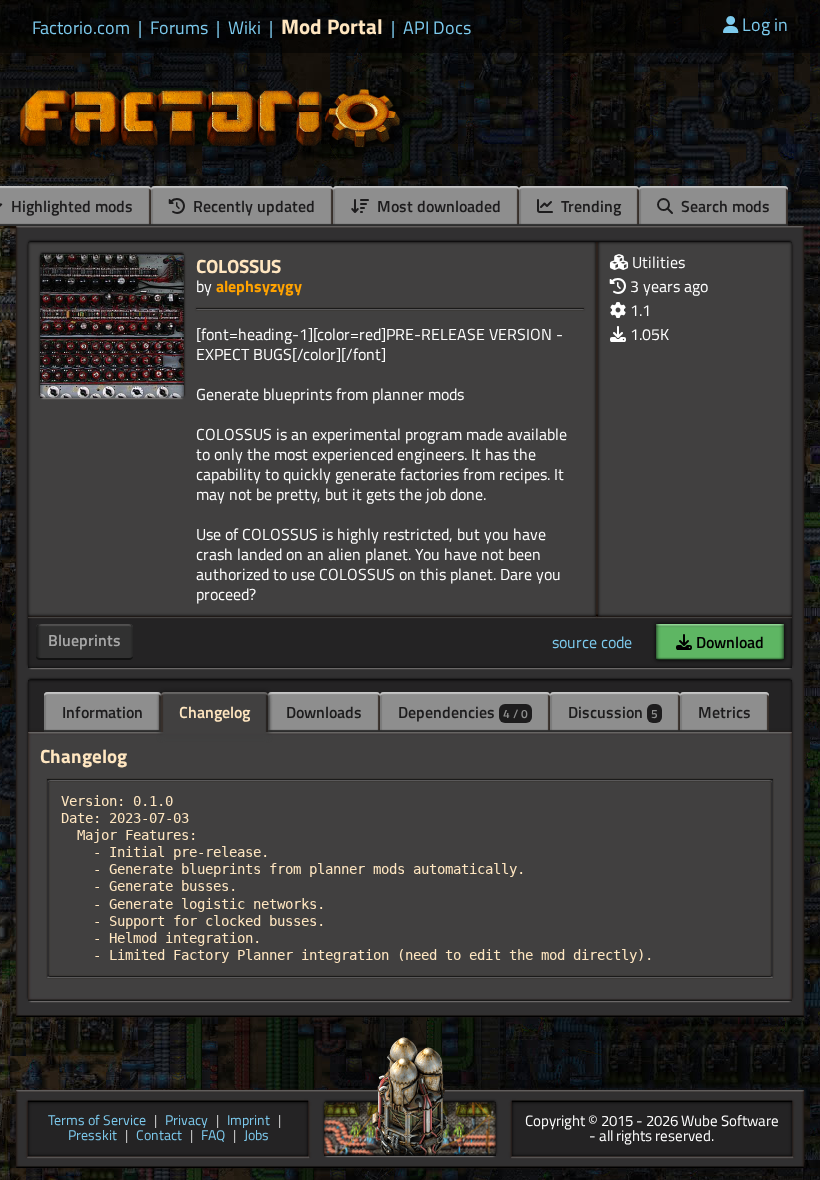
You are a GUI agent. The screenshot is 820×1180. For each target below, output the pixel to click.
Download (728, 642)
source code (592, 642)
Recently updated (252, 206)
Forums (179, 28)
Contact (159, 1136)
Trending (589, 206)
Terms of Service (97, 1121)
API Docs (437, 28)
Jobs (256, 1136)
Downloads (324, 712)
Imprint (248, 1121)
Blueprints (84, 640)
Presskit (92, 1136)
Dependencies (463, 712)
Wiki (244, 28)
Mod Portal (332, 26)
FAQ (213, 1136)
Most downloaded (437, 206)
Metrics (724, 712)
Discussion (613, 712)
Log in (765, 24)
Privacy (186, 1121)
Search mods (723, 206)
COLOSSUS (238, 265)
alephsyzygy (259, 286)
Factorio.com (81, 28)
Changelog (214, 712)
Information (102, 712)
